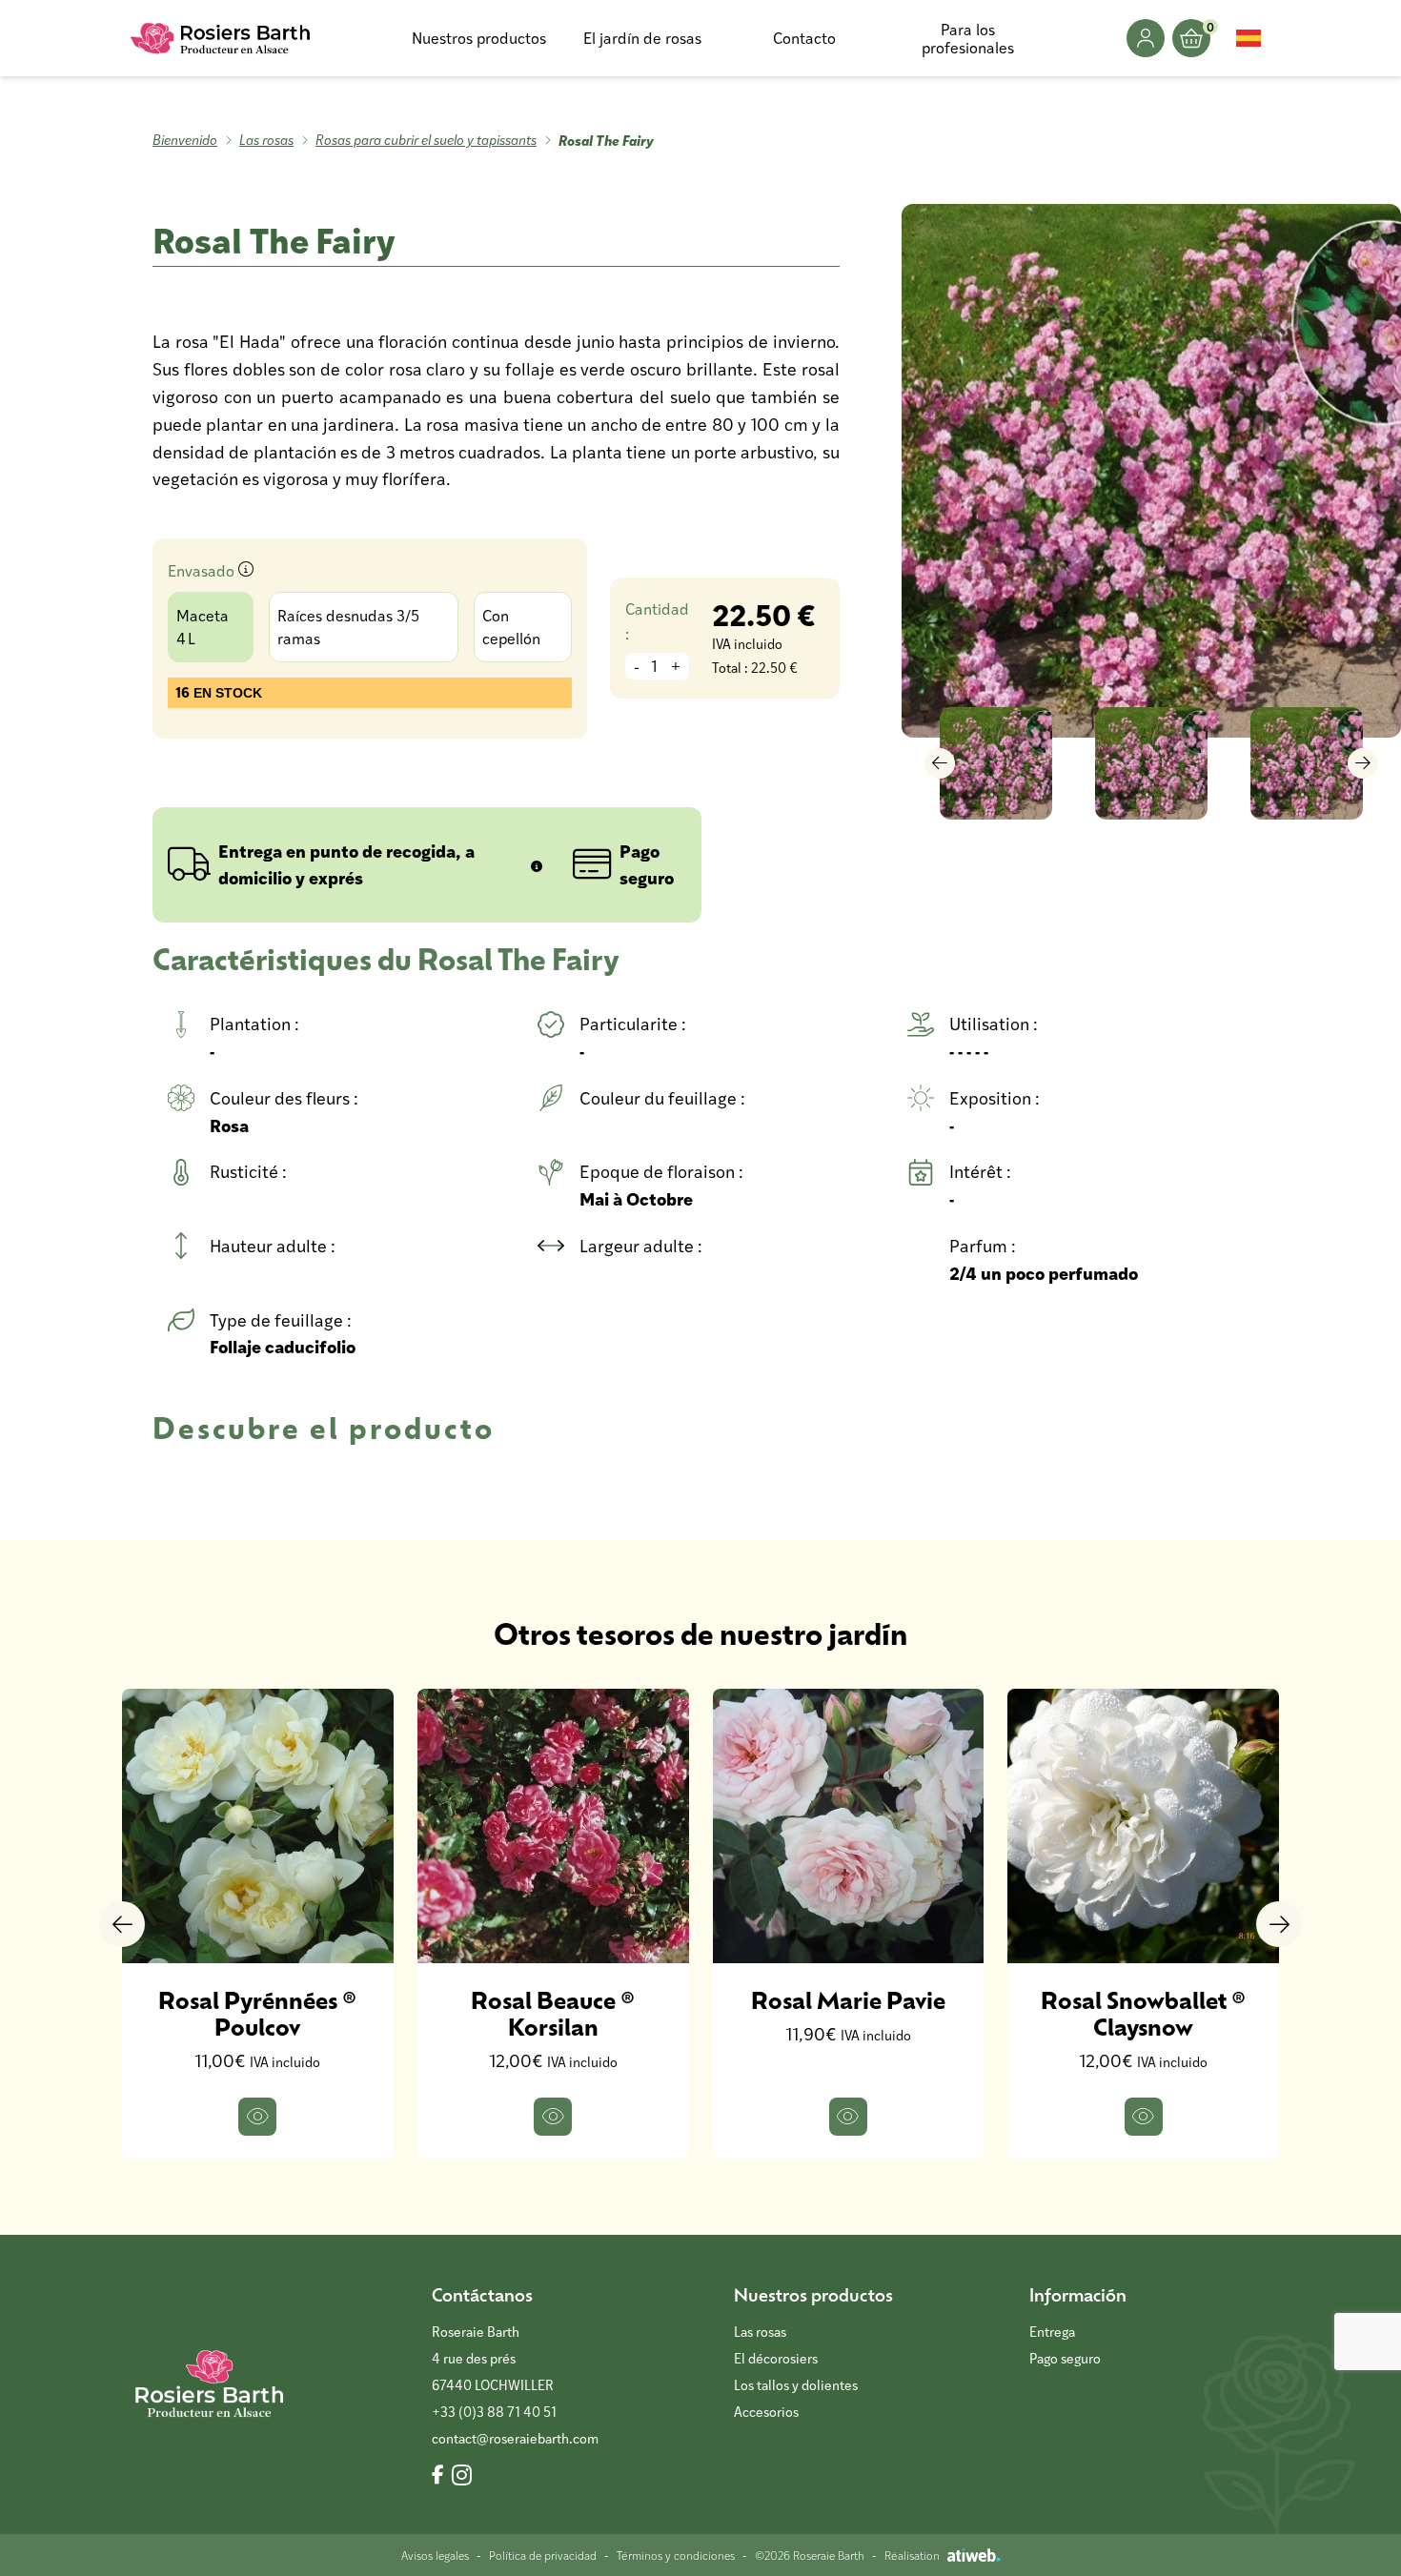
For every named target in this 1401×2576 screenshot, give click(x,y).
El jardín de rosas (642, 38)
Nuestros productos (479, 38)
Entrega (1052, 2332)
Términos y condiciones (676, 2555)
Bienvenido (185, 140)
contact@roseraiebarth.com (515, 2438)
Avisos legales (435, 2555)
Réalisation (912, 2555)
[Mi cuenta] (1146, 38)
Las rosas (266, 140)
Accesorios (766, 2412)
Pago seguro (1065, 2358)
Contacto (804, 38)
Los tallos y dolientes (796, 2385)
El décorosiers (776, 2358)
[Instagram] (462, 2476)
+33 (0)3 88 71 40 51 (494, 2412)
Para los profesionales (968, 38)
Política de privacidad (543, 2555)
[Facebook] (438, 2476)
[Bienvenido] (221, 38)
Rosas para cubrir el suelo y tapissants (426, 140)
